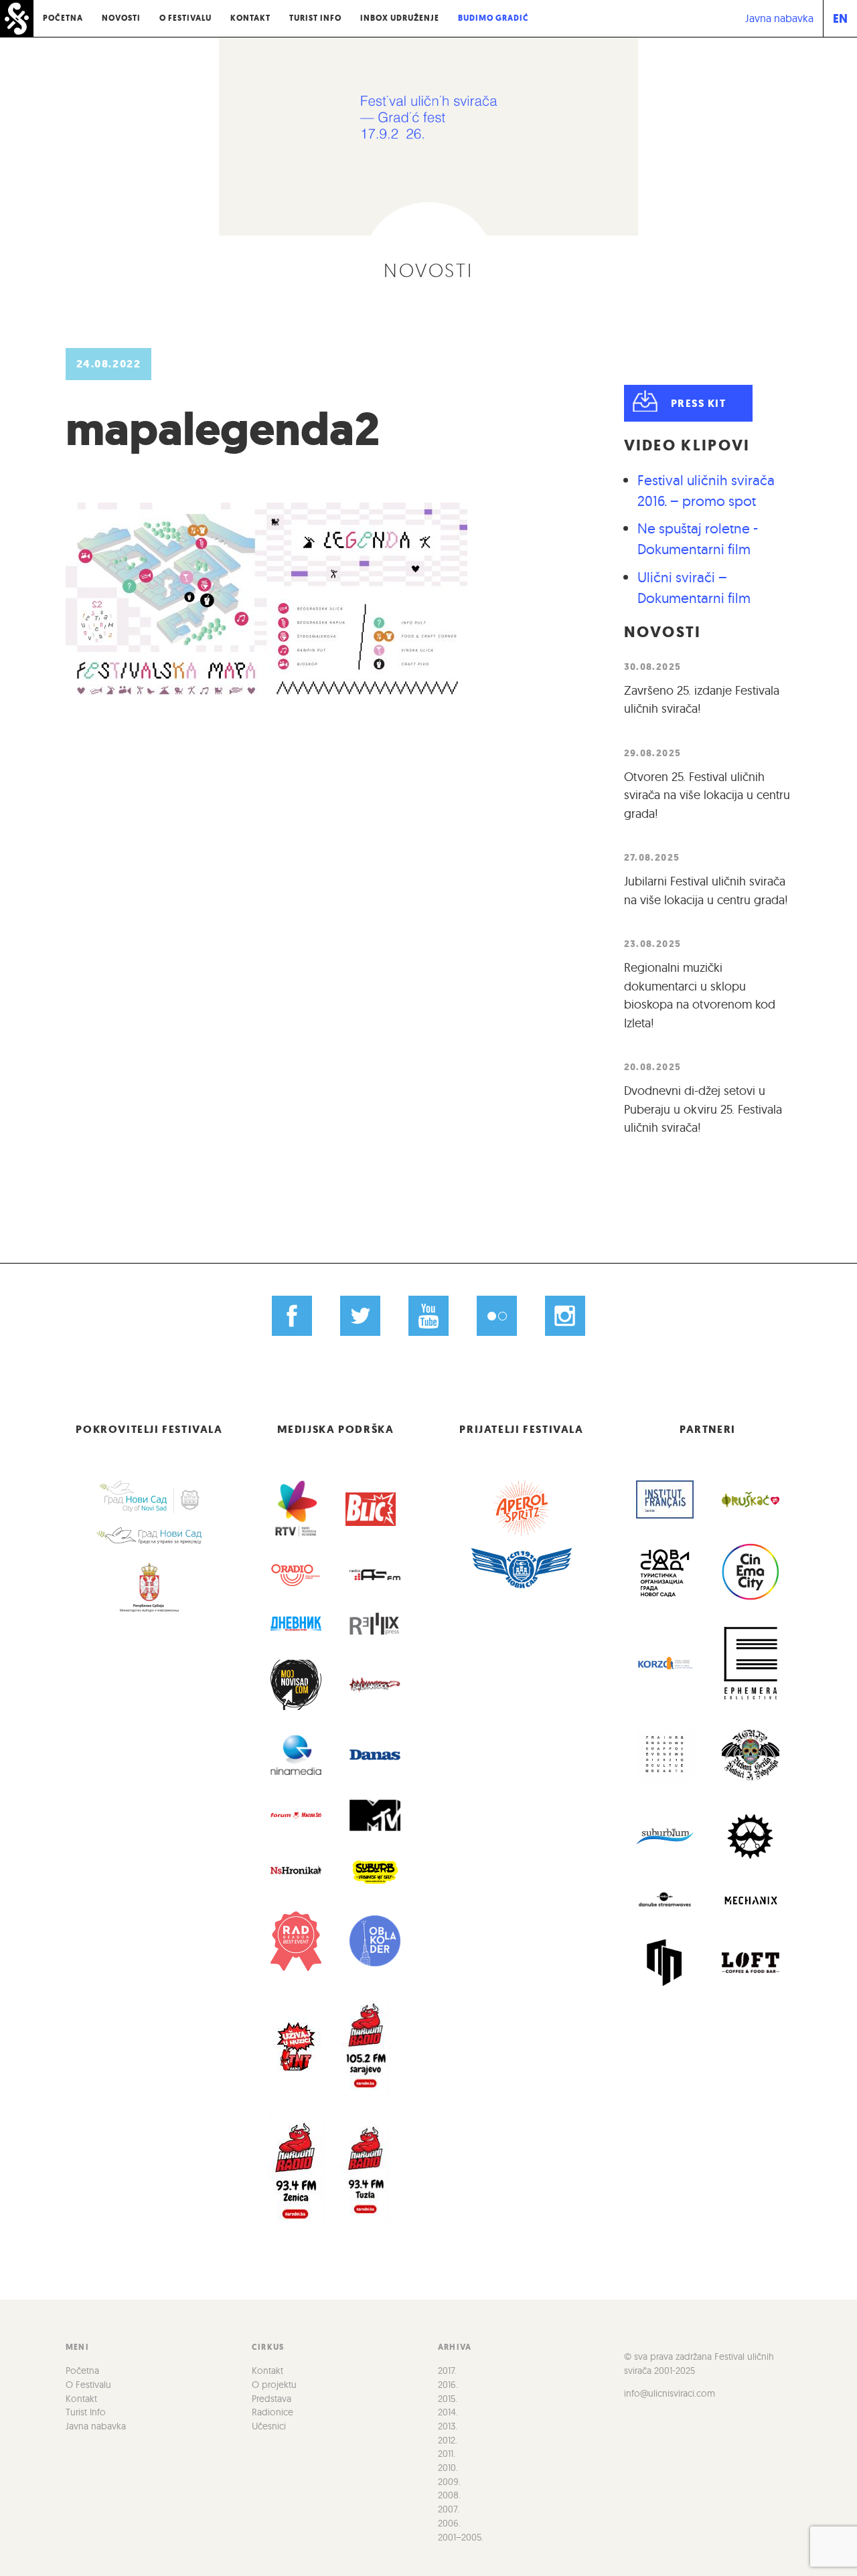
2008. (449, 2495)
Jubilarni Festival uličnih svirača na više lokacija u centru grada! (706, 890)
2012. (448, 2440)
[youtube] (429, 1316)
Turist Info (315, 18)
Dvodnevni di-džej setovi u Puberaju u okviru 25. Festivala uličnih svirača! (703, 1109)
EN (840, 18)
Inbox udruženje (400, 18)
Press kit (699, 403)
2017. (447, 2371)
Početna (63, 18)
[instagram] (565, 1316)
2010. (448, 2468)
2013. (448, 2426)
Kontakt (250, 18)
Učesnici (269, 2426)
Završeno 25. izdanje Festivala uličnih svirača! (702, 700)
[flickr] (496, 1316)
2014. (448, 2412)
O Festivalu (185, 18)
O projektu (274, 2385)
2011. (447, 2454)
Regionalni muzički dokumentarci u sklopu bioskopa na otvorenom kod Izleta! (700, 995)
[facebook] (292, 1316)
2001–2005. (461, 2537)
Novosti (121, 18)
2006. (449, 2523)
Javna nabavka (779, 18)
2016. (448, 2385)
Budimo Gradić (493, 18)
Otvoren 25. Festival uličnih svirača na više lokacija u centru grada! (707, 795)
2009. (449, 2482)
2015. (448, 2399)
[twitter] (361, 1316)
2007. (449, 2509)
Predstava (271, 2399)
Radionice (272, 2412)
